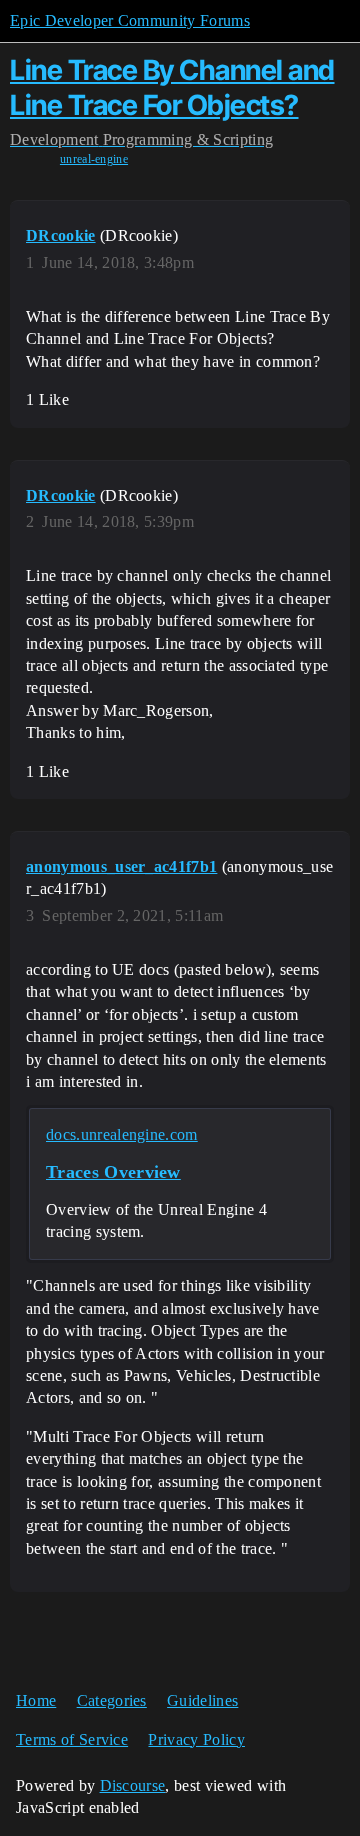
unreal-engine (94, 159)
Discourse (133, 1785)
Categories (112, 1700)
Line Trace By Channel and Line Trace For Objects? (172, 87)
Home (36, 1700)
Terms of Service (72, 1739)
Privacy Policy (196, 1739)
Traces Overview (113, 1172)
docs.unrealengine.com (122, 1134)
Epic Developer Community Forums (130, 20)
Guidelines (202, 1700)
